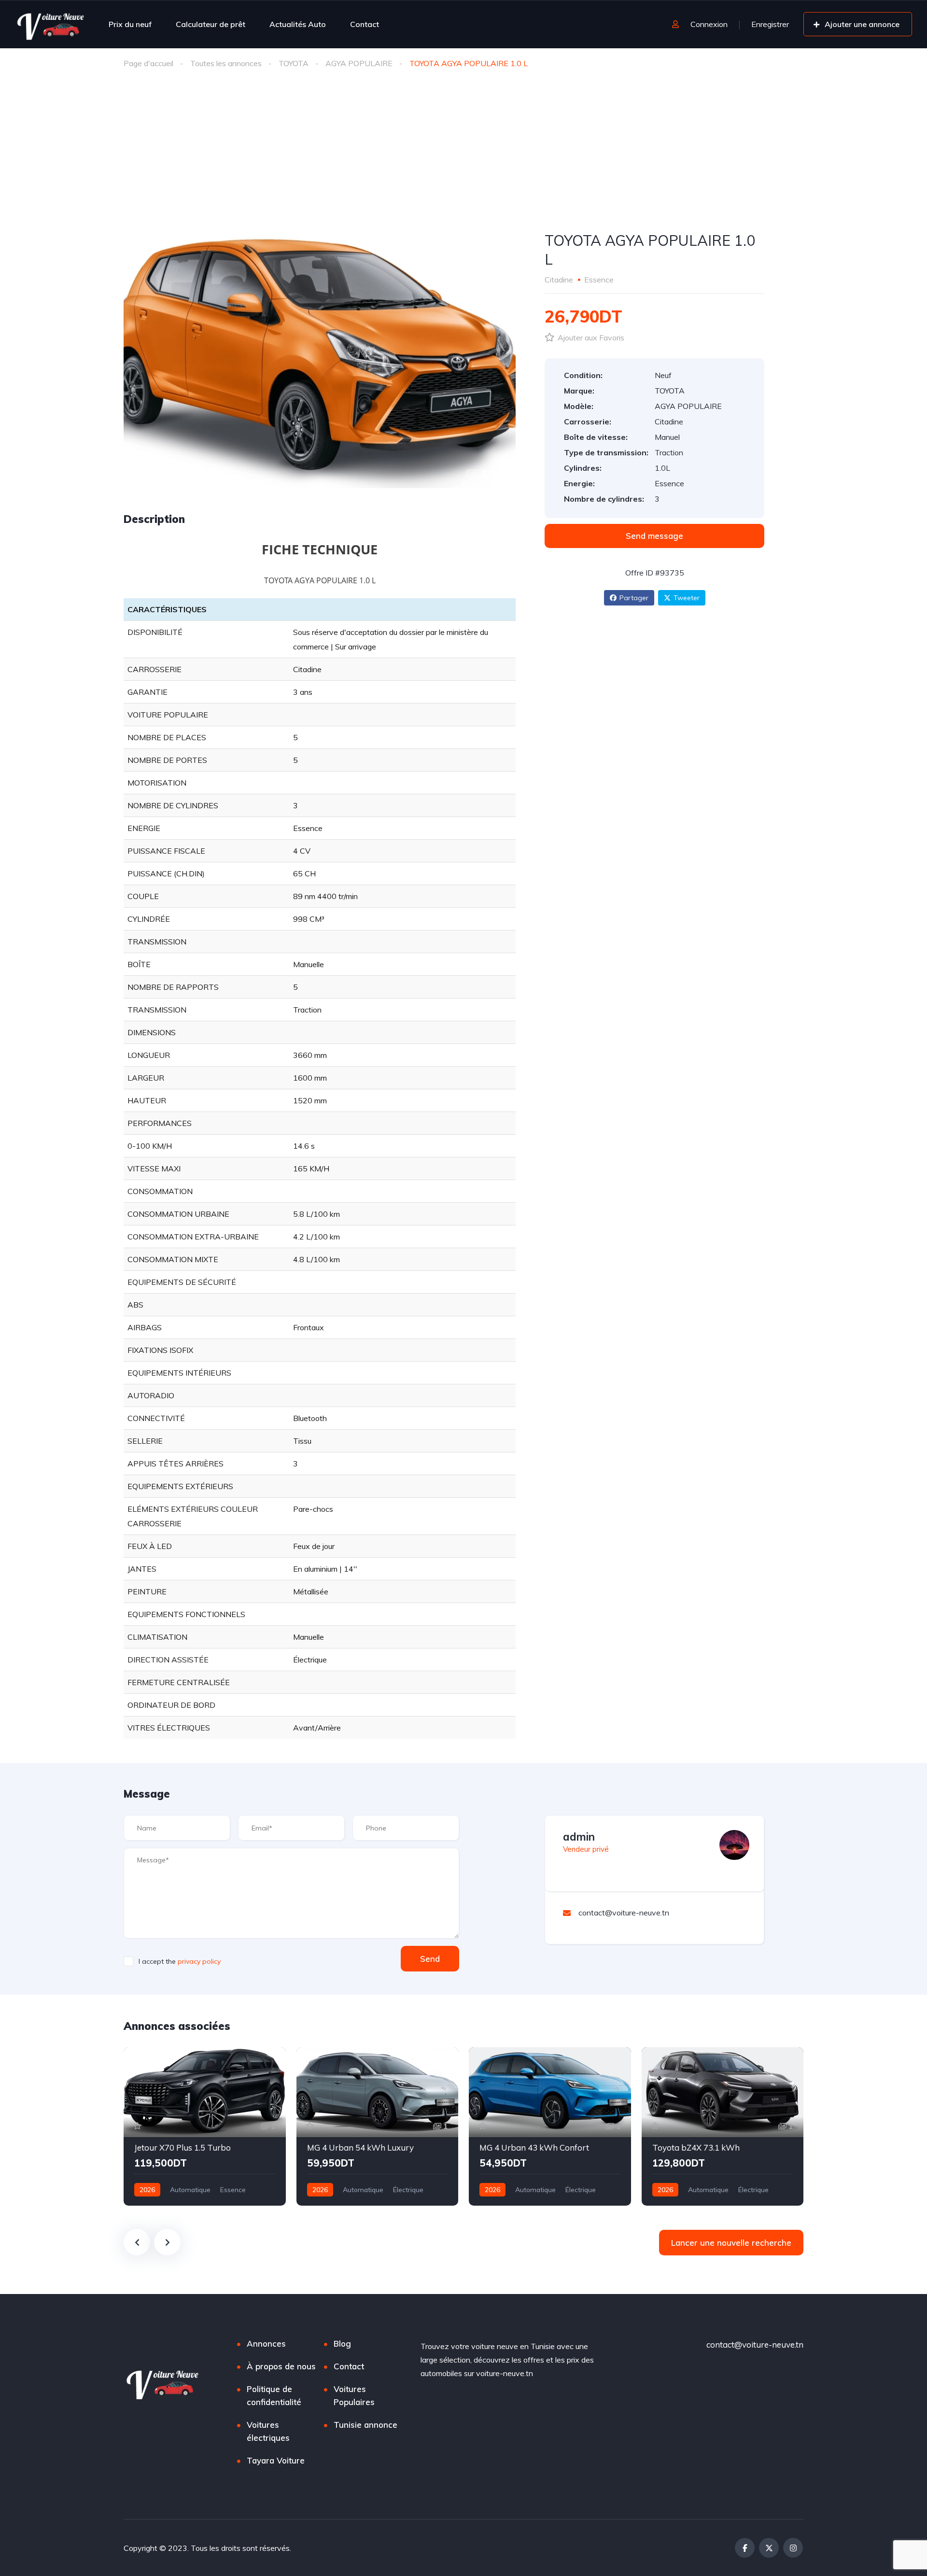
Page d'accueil (148, 63)
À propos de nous (281, 2366)
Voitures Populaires (354, 2395)
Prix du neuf (130, 24)
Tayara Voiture (276, 2460)
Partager (634, 598)
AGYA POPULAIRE (359, 63)
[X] (769, 2548)
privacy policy (199, 1961)
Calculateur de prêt (211, 24)
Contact (365, 24)
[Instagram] (793, 2548)
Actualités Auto (298, 24)
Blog (342, 2344)
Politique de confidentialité (274, 2395)
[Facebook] (745, 2548)
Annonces (266, 2344)
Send (430, 1959)
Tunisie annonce (365, 2425)
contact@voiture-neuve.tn (755, 2344)
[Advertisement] (463, 149)
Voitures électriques (268, 2431)
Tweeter (687, 598)
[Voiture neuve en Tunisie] (51, 24)
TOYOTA (294, 63)
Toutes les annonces (226, 63)
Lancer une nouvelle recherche (731, 2243)
